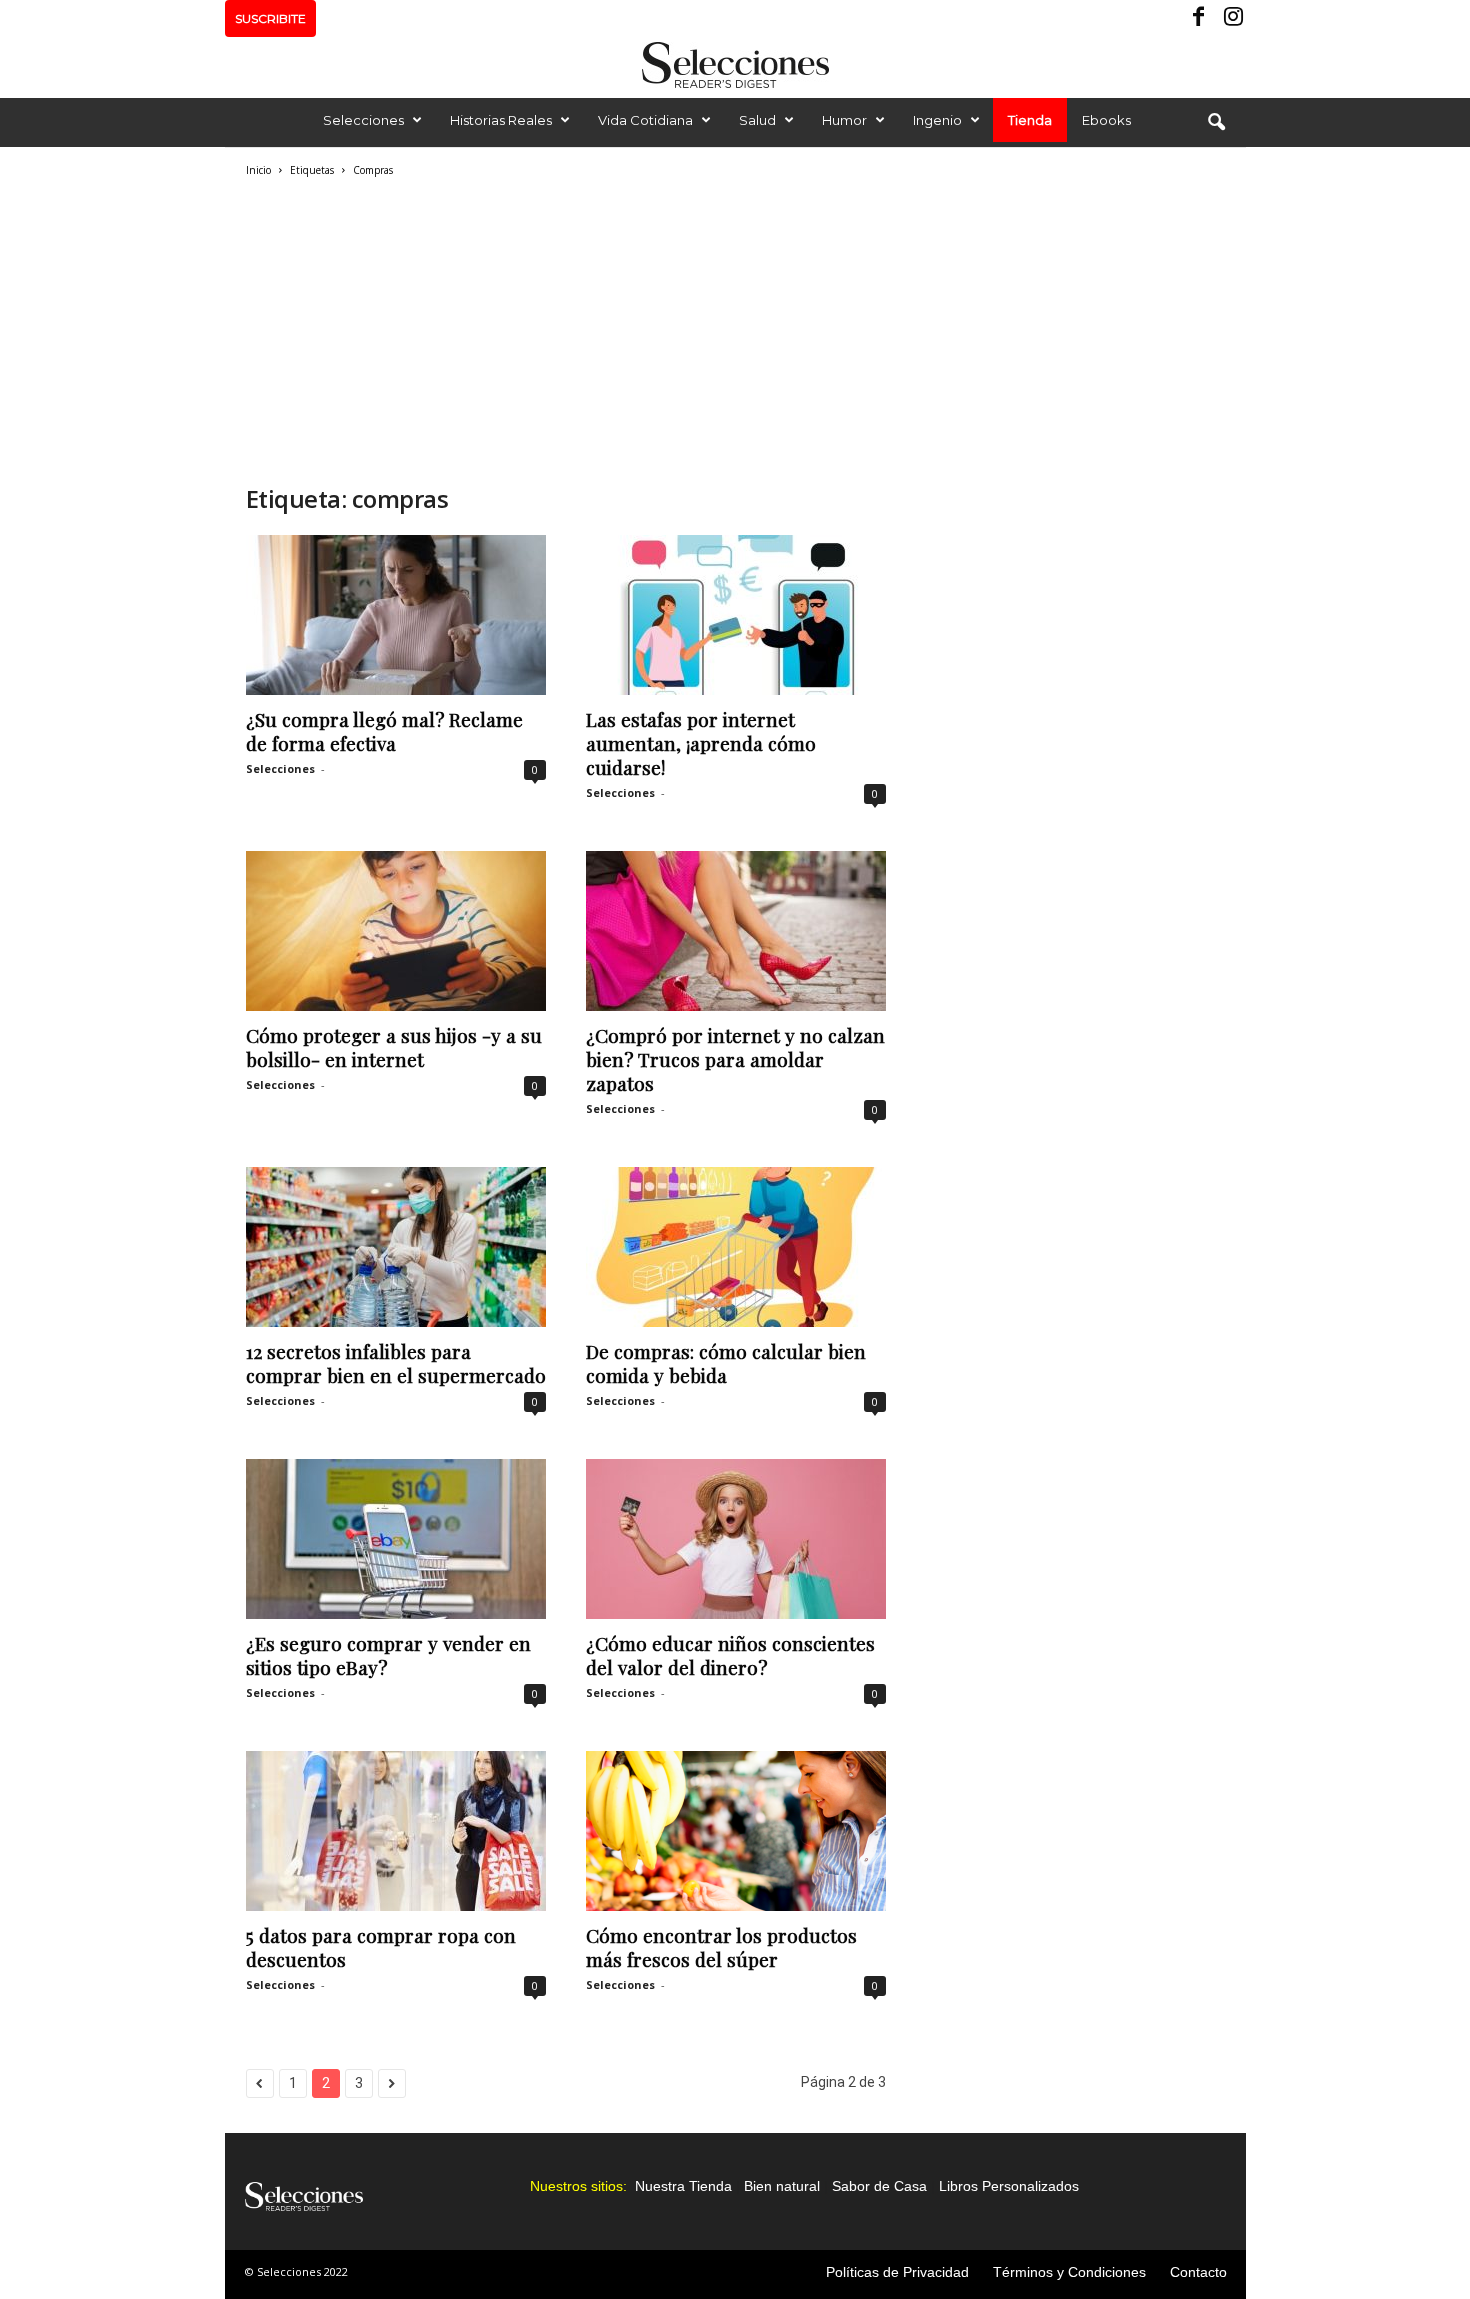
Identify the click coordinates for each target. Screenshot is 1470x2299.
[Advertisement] (566, 328)
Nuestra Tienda (683, 2186)
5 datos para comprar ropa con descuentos (381, 1947)
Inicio (258, 170)
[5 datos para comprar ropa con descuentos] (396, 1831)
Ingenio (937, 120)
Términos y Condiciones (1069, 2272)
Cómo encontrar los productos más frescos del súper (721, 1947)
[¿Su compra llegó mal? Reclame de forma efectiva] (396, 615)
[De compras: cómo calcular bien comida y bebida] (736, 1247)
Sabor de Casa (879, 2186)
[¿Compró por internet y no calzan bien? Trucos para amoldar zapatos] (736, 931)
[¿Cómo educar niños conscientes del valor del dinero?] (736, 1539)
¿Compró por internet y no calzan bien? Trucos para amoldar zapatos (735, 1059)
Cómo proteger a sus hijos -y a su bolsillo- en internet (394, 1047)
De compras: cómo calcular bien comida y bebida (726, 1363)
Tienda (1030, 120)
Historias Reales (501, 120)
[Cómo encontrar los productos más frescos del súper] (736, 1831)
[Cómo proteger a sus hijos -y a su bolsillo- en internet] (396, 931)
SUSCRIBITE (270, 18)
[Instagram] (1231, 18)
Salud (757, 120)
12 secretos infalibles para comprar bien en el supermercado (396, 1363)
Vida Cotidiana (645, 120)
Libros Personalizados (1009, 2186)
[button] (1216, 123)
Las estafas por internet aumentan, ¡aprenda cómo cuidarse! (701, 743)
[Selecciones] (735, 65)
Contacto (1198, 2272)
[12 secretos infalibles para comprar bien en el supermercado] (396, 1247)
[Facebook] (1200, 18)
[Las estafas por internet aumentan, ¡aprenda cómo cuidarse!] (736, 615)
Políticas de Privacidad (897, 2272)
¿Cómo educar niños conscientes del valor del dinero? (730, 1655)
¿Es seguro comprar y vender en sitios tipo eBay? (388, 1655)
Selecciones (363, 120)
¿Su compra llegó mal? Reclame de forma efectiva (384, 731)
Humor (844, 120)
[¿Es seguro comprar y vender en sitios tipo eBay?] (396, 1539)
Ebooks (1106, 120)
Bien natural (782, 2186)
